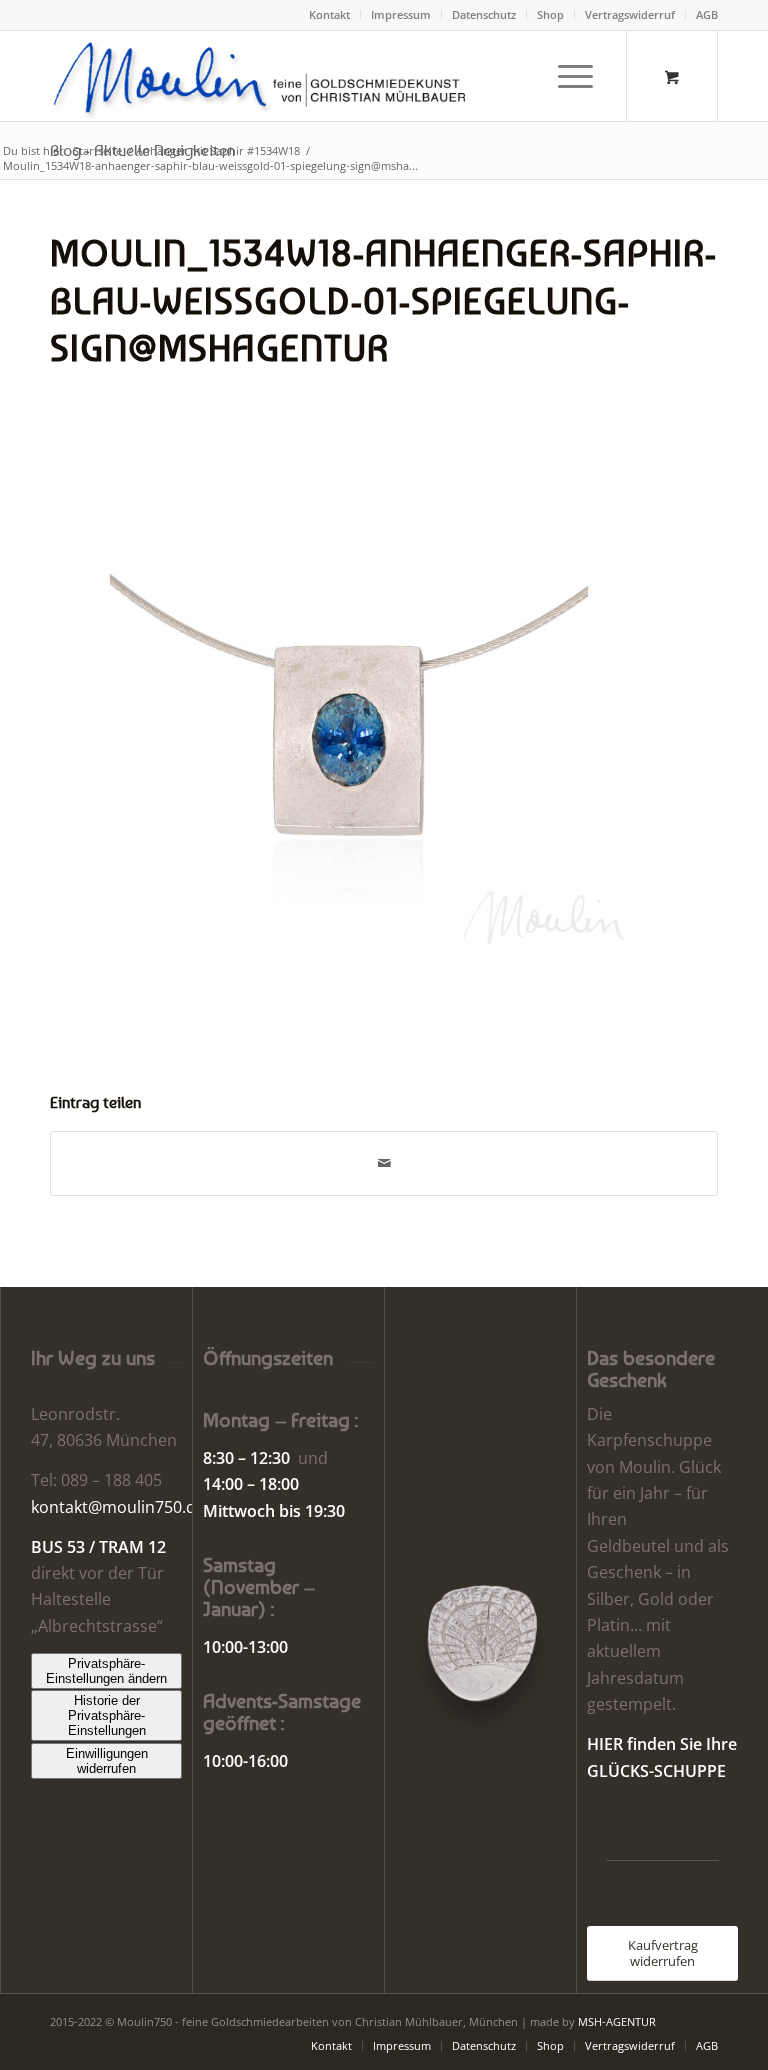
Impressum (401, 14)
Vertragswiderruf (630, 14)
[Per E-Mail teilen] (384, 1163)
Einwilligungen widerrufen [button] (107, 1761)
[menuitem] (330, 15)
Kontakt (329, 14)
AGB (707, 14)
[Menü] (565, 76)
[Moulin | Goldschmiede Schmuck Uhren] (264, 76)
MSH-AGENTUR (617, 2021)
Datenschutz (484, 14)
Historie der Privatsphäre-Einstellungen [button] (107, 1715)
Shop (550, 14)
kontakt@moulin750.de (118, 1507)
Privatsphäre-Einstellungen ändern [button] (106, 1671)
